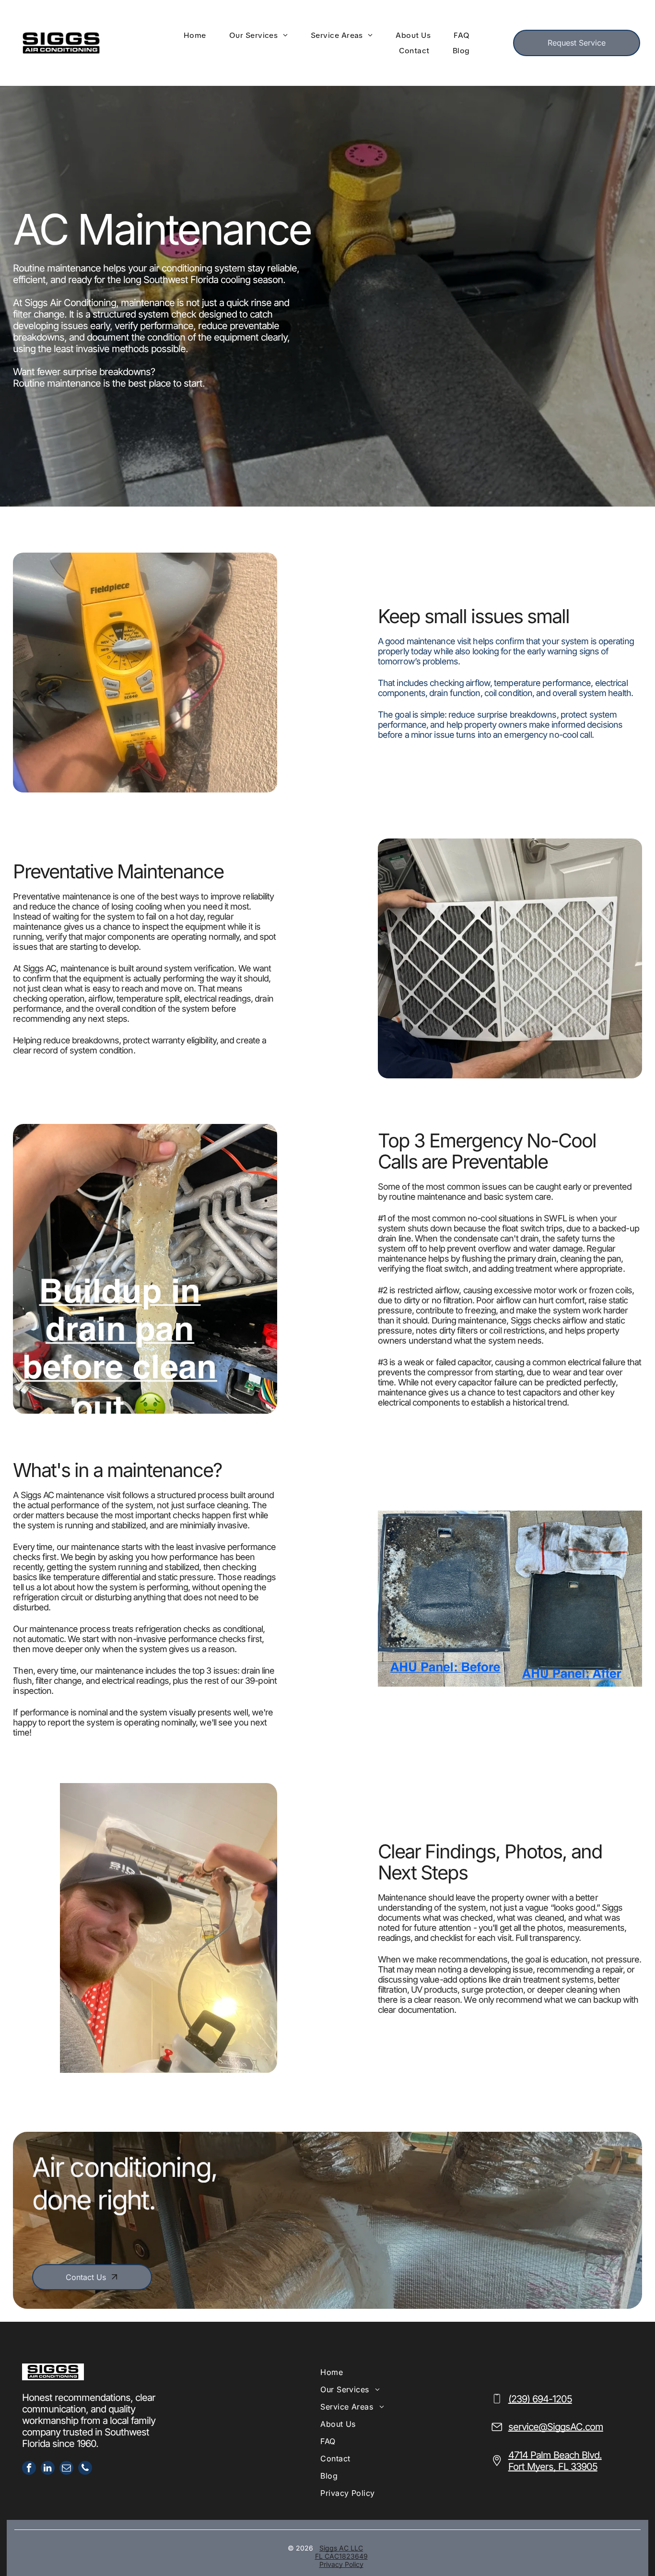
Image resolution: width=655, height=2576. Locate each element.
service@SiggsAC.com (556, 2427)
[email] (66, 2469)
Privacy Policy (341, 2564)
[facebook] (29, 2469)
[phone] (85, 2469)
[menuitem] (197, 35)
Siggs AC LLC (341, 2548)
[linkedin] (48, 2469)
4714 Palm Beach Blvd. (555, 2455)
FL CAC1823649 (341, 2556)
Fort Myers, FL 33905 (553, 2467)
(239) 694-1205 (540, 2399)
